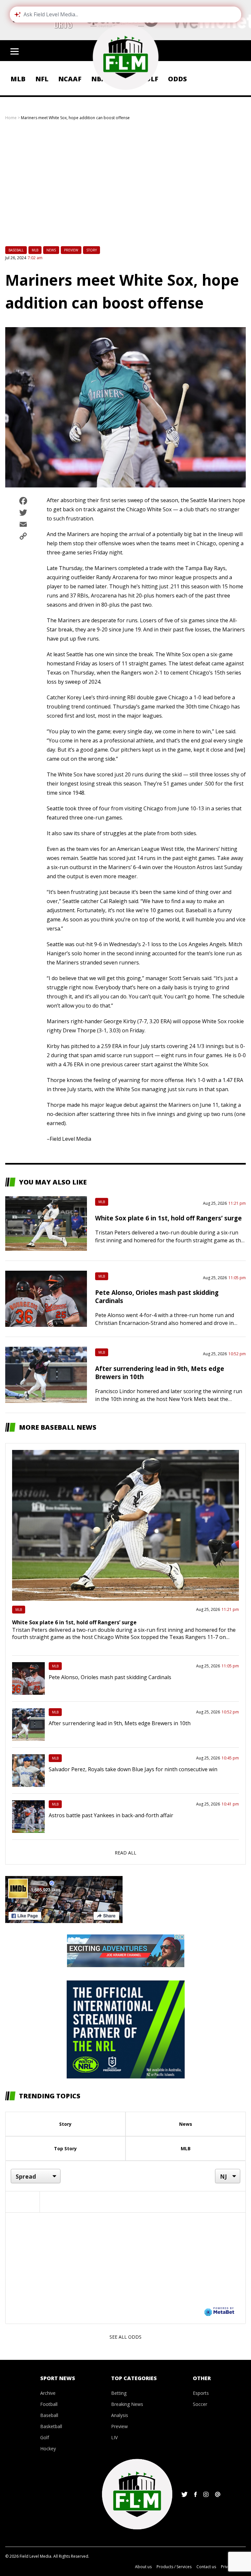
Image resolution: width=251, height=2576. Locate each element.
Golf (45, 2437)
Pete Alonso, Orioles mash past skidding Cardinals (110, 1677)
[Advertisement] (125, 189)
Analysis (120, 2415)
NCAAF (70, 79)
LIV (114, 2437)
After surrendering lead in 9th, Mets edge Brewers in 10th (120, 1723)
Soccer (200, 2404)
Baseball (16, 250)
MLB (18, 79)
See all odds (125, 2337)
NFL (42, 79)
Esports (201, 2393)
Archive (48, 2393)
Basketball (51, 2426)
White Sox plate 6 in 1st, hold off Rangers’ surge (168, 1218)
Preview (71, 250)
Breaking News (127, 2404)
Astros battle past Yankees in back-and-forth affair (111, 1815)
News (51, 250)
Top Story (65, 2148)
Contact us (206, 2567)
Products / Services (174, 2567)
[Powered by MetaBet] (219, 2311)
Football (49, 2404)
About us (143, 2567)
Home (11, 118)
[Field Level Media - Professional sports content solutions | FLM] (125, 57)
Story (92, 250)
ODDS (177, 79)
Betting (119, 2393)
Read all (125, 1853)
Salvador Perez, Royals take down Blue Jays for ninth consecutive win (133, 1769)
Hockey (48, 2449)
